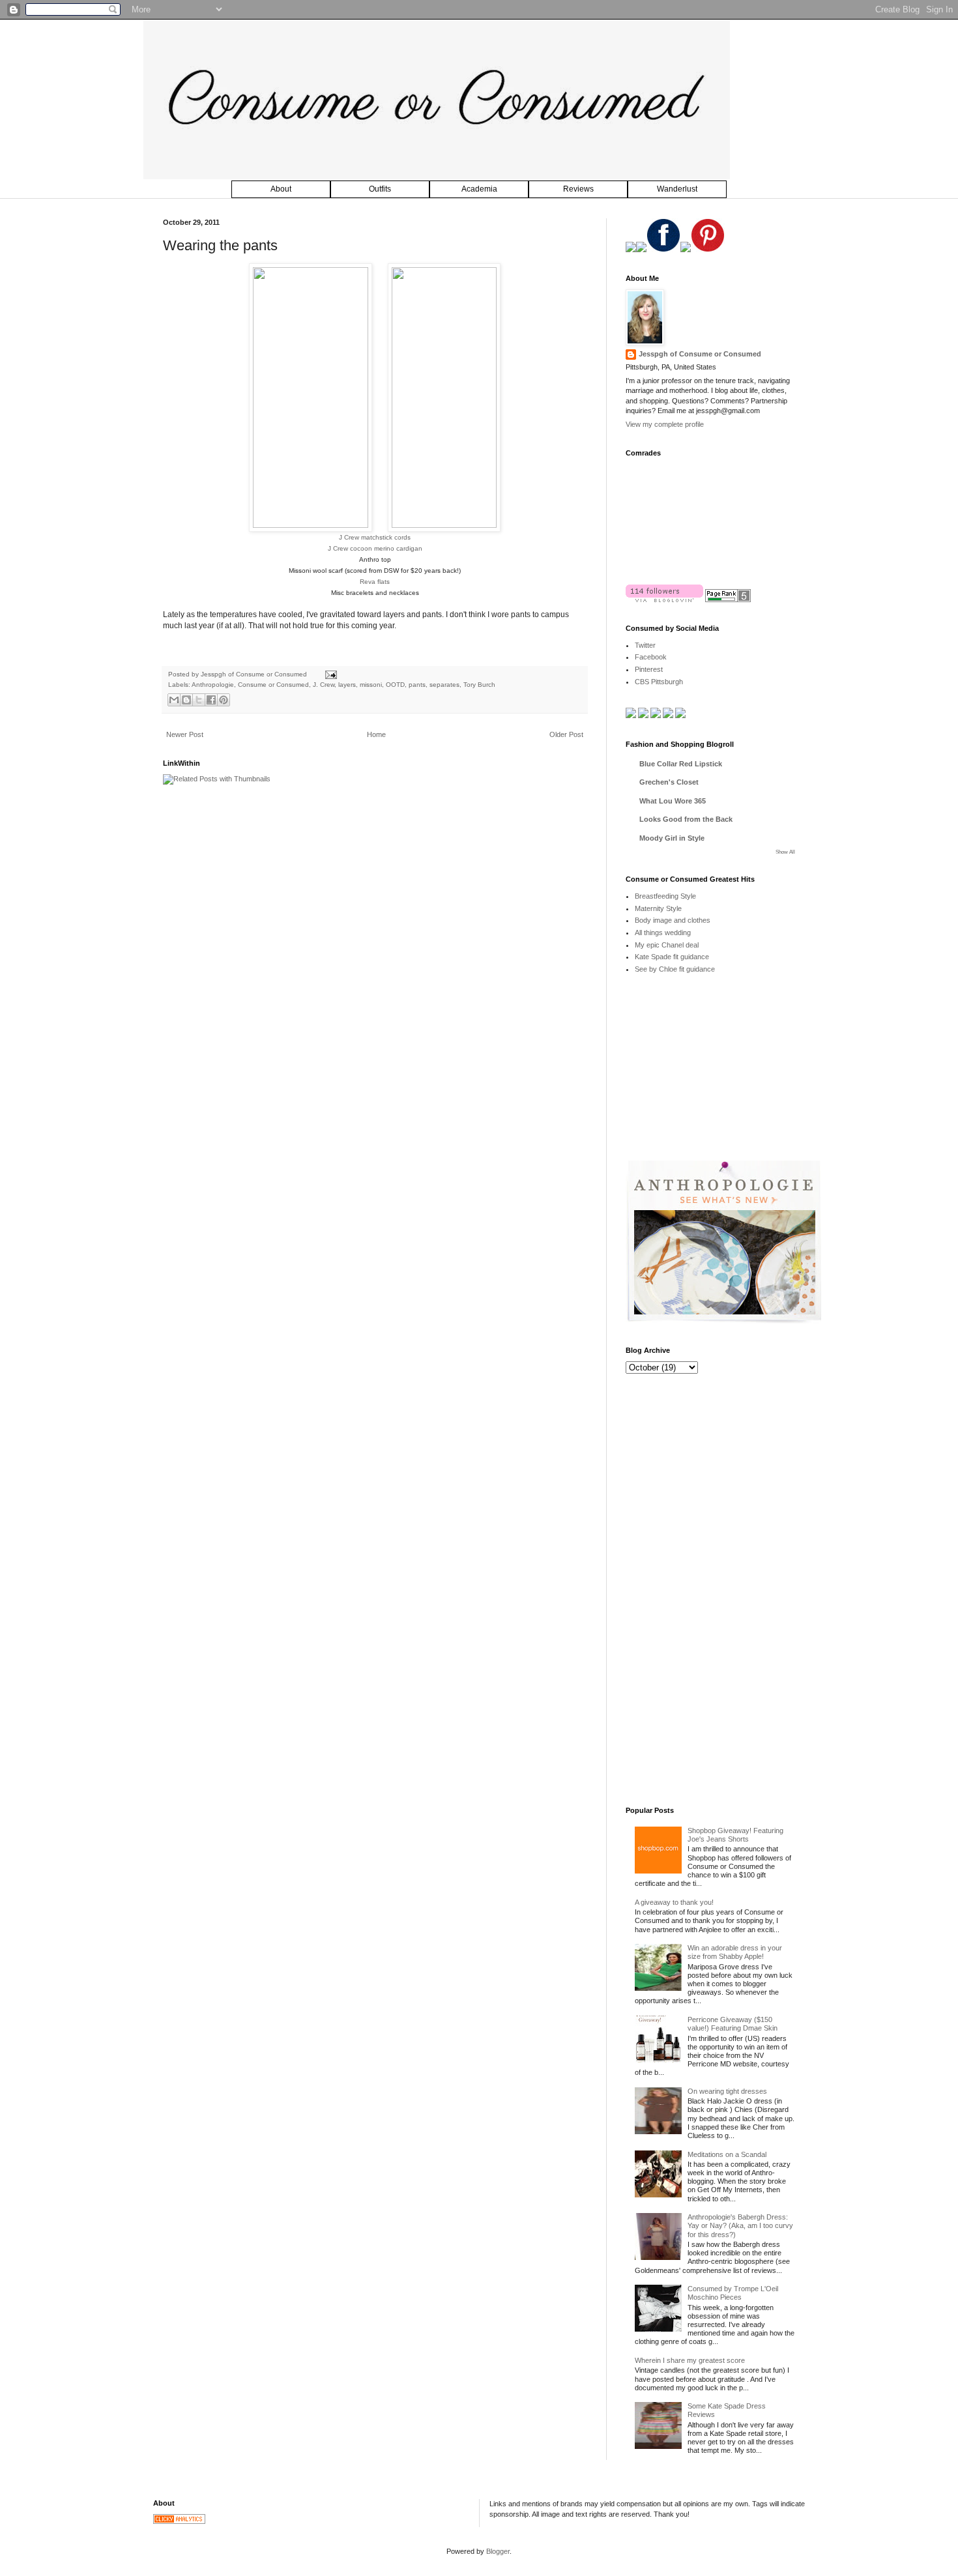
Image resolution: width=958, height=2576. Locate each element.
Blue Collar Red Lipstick (681, 764)
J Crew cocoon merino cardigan (375, 548)
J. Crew (324, 685)
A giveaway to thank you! (674, 1902)
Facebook (651, 657)
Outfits (380, 189)
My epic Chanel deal (667, 945)
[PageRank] (728, 600)
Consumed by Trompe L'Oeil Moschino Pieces (733, 2293)
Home (376, 734)
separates (444, 685)
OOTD (395, 685)
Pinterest (649, 669)
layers (347, 685)
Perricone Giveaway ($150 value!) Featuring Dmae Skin (733, 2024)
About (281, 189)
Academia (479, 189)
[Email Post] (329, 674)
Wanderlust (677, 189)
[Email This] (174, 700)
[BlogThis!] (186, 700)
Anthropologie (213, 685)
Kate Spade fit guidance (672, 957)
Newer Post (185, 734)
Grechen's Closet (669, 782)
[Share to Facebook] (211, 700)
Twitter (645, 645)
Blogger (498, 2551)
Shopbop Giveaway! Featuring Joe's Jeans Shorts (735, 1835)
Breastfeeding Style (665, 896)
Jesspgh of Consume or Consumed (255, 674)
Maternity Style (658, 908)
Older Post (566, 734)
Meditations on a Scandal (727, 2154)
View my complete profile (665, 424)
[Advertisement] (723, 1077)
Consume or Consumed (273, 685)
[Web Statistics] (179, 2521)
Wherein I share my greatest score (690, 2360)
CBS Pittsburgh (659, 682)
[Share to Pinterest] (224, 700)
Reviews (578, 189)
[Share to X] (199, 700)
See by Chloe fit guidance (675, 969)
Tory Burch (479, 685)
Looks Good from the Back (686, 819)
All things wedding (663, 933)
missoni (371, 685)
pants (417, 685)
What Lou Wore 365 (673, 801)
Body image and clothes (673, 920)
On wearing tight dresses (727, 2091)
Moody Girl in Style (672, 838)
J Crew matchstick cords (375, 537)
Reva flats (375, 582)
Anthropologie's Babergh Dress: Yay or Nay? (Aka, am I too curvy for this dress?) (740, 2225)
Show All (785, 852)
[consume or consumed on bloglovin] (664, 600)
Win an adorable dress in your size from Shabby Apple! (735, 1952)
